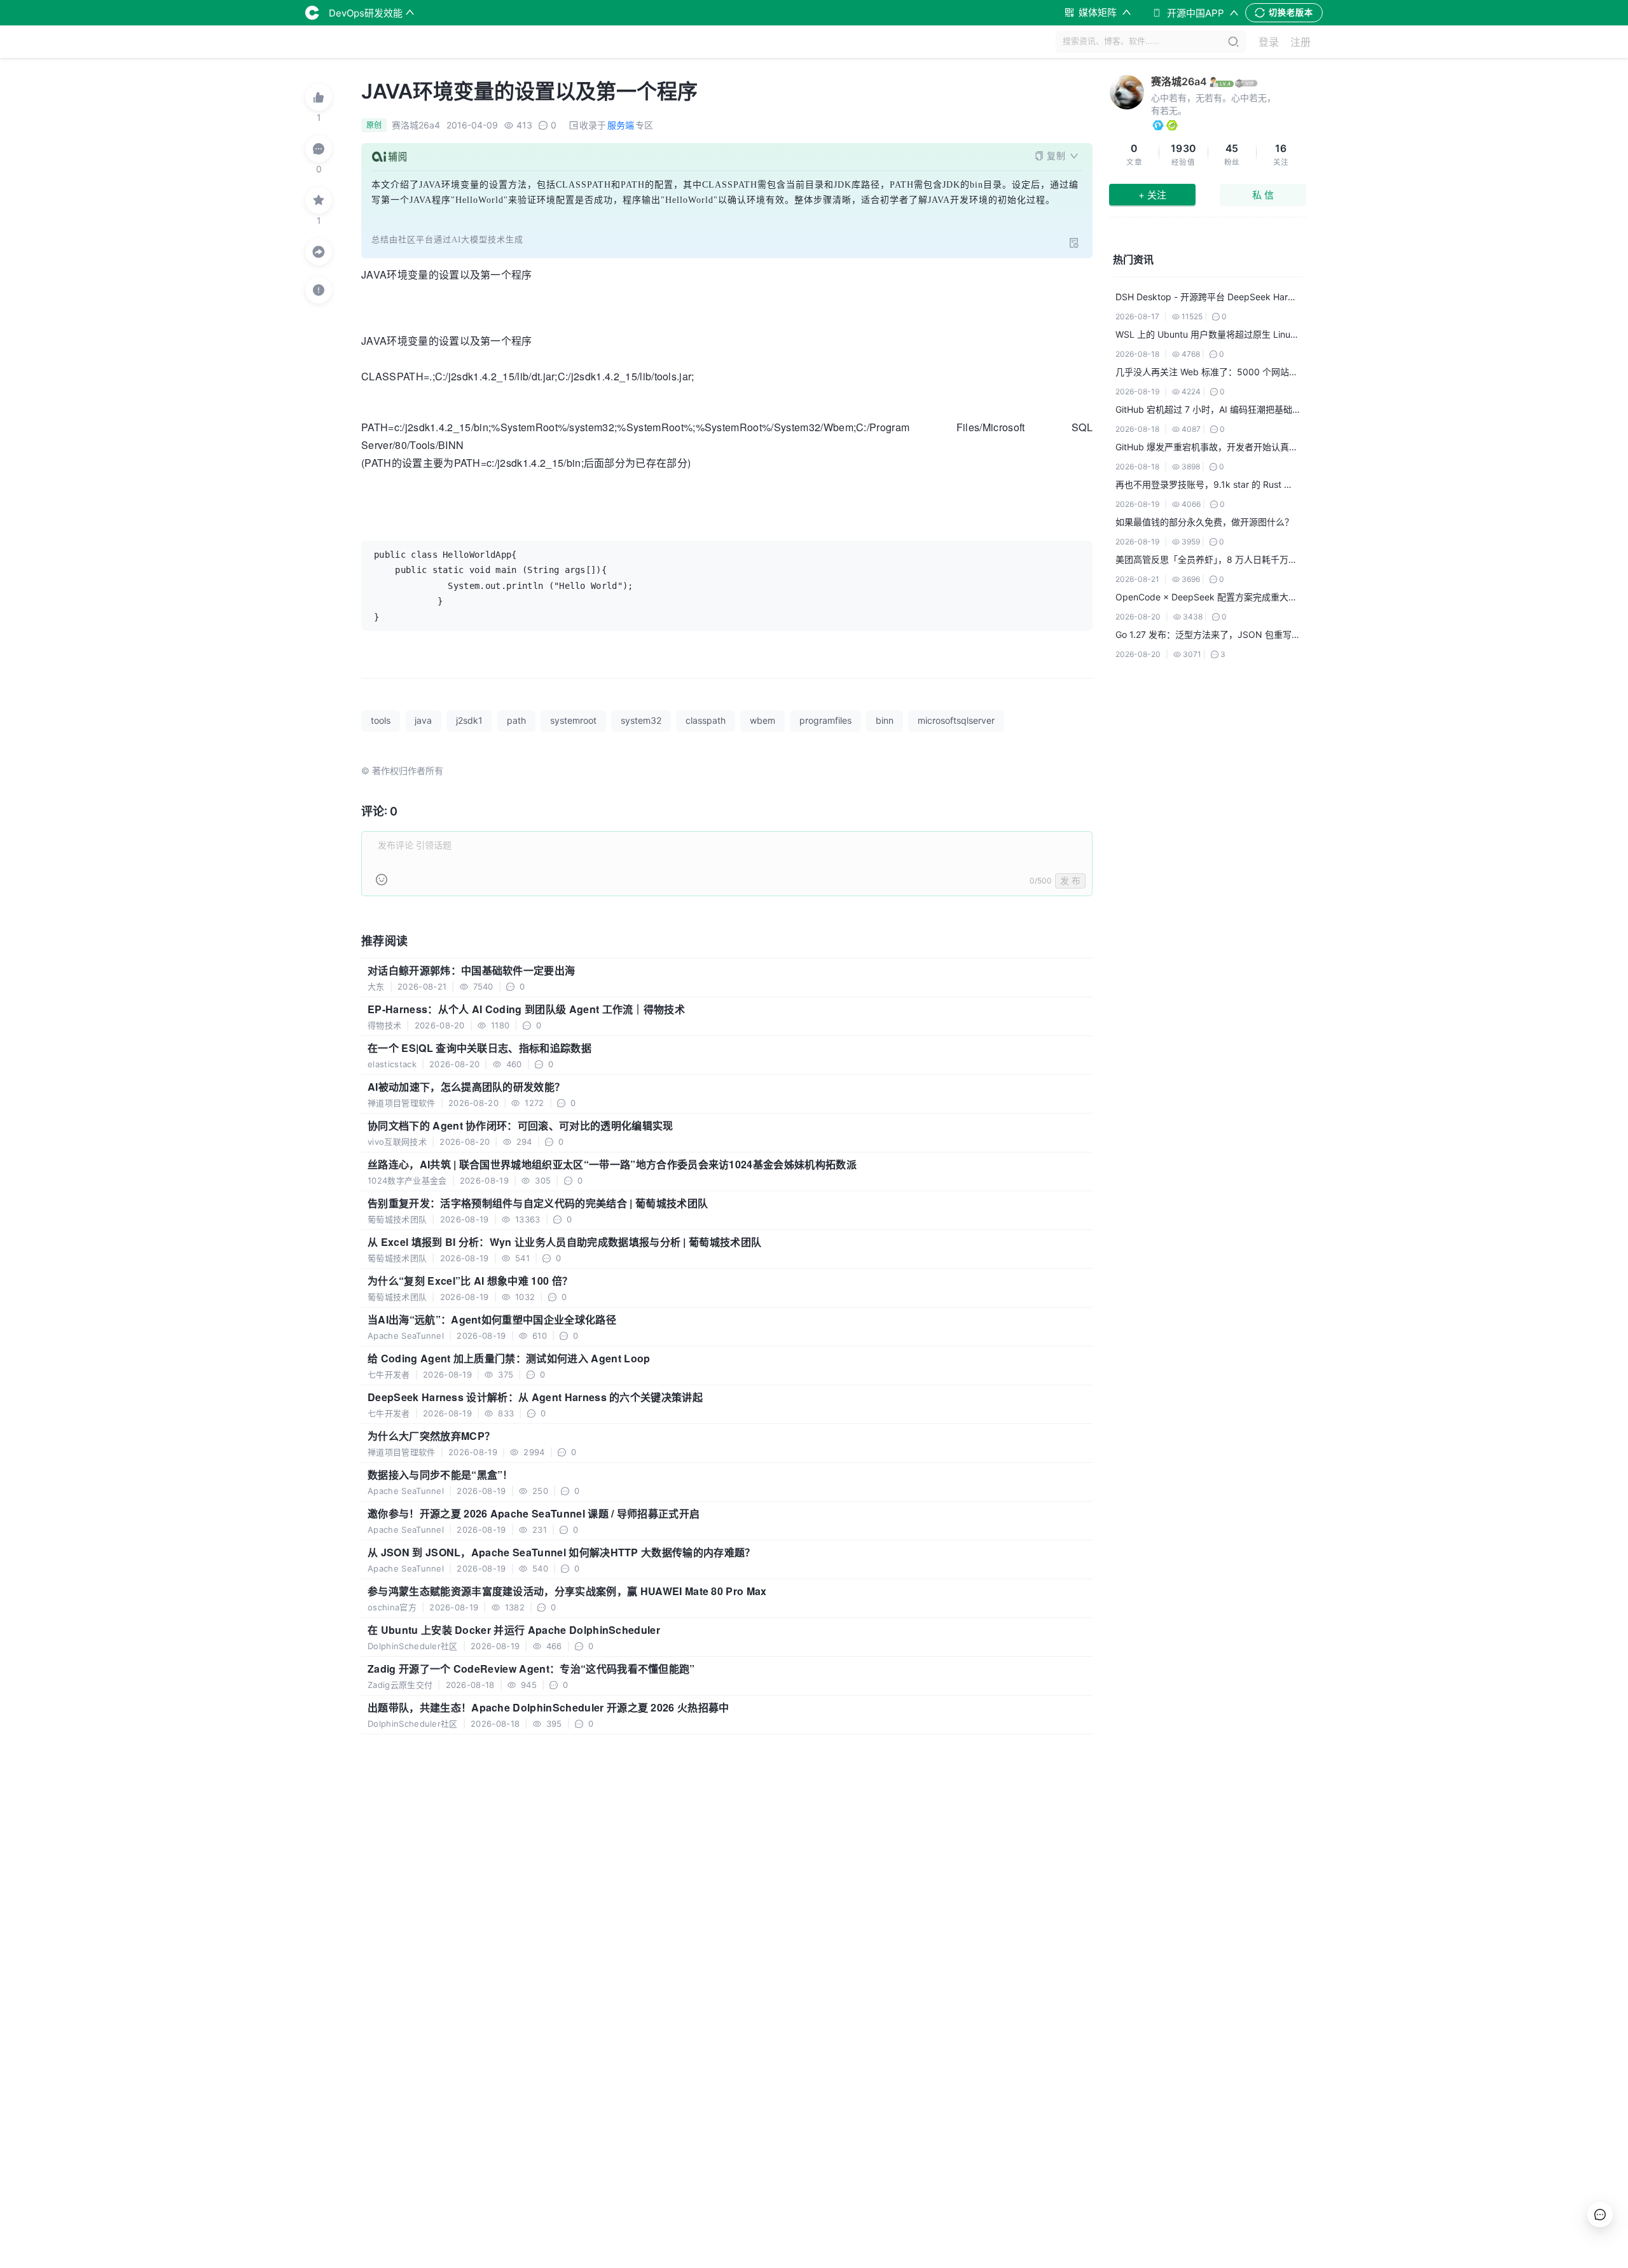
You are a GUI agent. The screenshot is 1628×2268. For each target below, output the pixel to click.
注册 (1300, 42)
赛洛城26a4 (1179, 81)
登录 (1269, 42)
